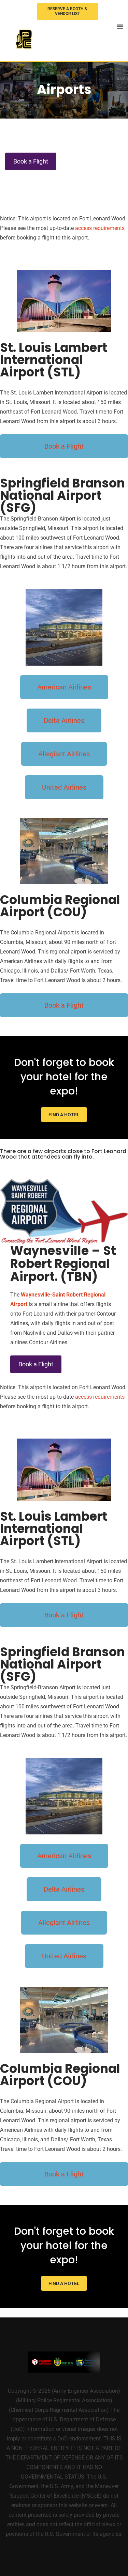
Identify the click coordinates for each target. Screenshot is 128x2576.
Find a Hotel (64, 1115)
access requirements (100, 228)
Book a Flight (31, 161)
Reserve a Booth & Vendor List (67, 11)
